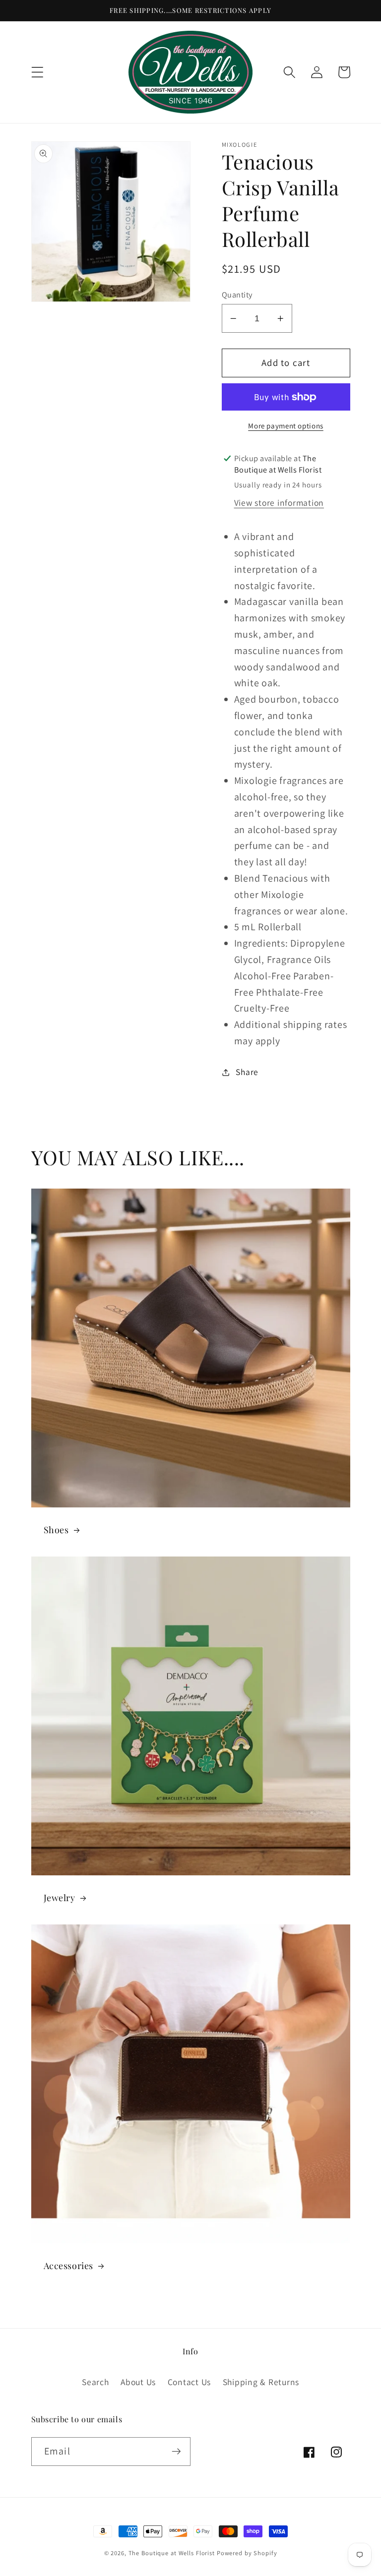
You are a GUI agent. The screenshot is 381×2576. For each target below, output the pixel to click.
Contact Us (190, 2382)
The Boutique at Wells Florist (173, 2553)
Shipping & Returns (261, 2382)
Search (95, 2382)
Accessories (69, 2266)
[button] (37, 72)
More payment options (286, 426)
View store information (279, 503)
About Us (138, 2382)
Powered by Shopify (247, 2553)
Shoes (56, 1530)
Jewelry (60, 1898)
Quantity (237, 295)
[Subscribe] (176, 2452)
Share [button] (247, 1072)
